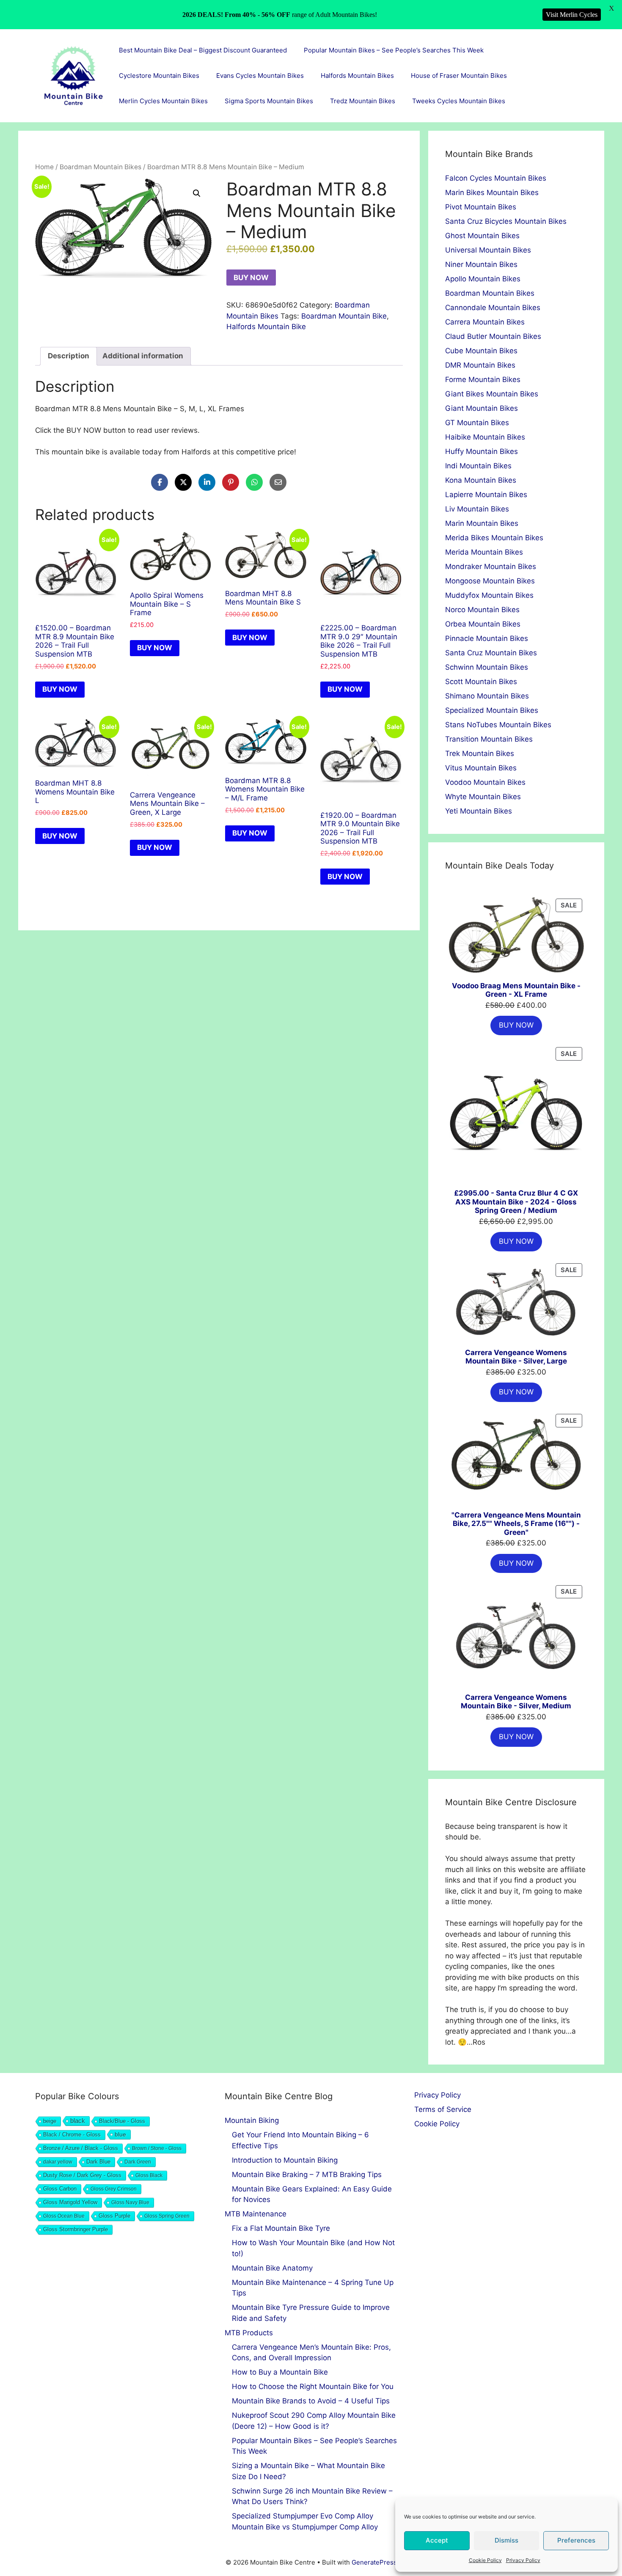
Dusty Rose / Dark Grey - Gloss (82, 2175)
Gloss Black (149, 2175)
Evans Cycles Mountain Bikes (260, 76)
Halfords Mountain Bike (266, 327)
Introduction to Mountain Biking (285, 2160)
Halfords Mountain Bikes (357, 76)
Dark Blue (98, 2162)
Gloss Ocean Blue (64, 2216)
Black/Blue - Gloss (122, 2121)
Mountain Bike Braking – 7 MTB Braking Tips (307, 2175)
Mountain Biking (252, 2120)
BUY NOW (251, 278)
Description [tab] (69, 356)
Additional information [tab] (143, 356)
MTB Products (249, 2333)
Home (44, 167)
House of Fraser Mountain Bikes (459, 76)
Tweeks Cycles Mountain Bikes (459, 101)
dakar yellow (58, 2162)
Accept (437, 2540)
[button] (197, 193)
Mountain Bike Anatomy (272, 2268)
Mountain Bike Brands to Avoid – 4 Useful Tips (311, 2401)
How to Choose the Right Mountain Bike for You (313, 2386)
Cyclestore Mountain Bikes (159, 76)
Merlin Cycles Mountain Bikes (163, 101)
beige (50, 2121)
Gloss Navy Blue (130, 2202)
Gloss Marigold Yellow (70, 2202)
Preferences (576, 2540)
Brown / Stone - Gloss (157, 2148)
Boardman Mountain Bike (344, 316)
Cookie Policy (485, 2560)
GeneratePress (374, 2562)
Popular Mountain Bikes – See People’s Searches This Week (394, 50)
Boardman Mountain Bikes (100, 167)
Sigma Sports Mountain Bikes (269, 101)
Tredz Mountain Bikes (363, 101)
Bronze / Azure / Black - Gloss (81, 2148)
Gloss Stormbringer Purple (76, 2229)
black (78, 2121)
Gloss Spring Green (167, 2216)
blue (120, 2134)
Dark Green (138, 2162)
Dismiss (506, 2540)
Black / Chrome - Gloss (72, 2135)
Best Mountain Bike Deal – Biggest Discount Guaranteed (203, 50)
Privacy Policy (523, 2560)
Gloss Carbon (60, 2189)
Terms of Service (443, 2109)
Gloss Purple (114, 2216)
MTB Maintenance (256, 2214)
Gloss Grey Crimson (114, 2189)
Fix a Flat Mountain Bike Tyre (281, 2228)
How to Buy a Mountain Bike (280, 2372)
